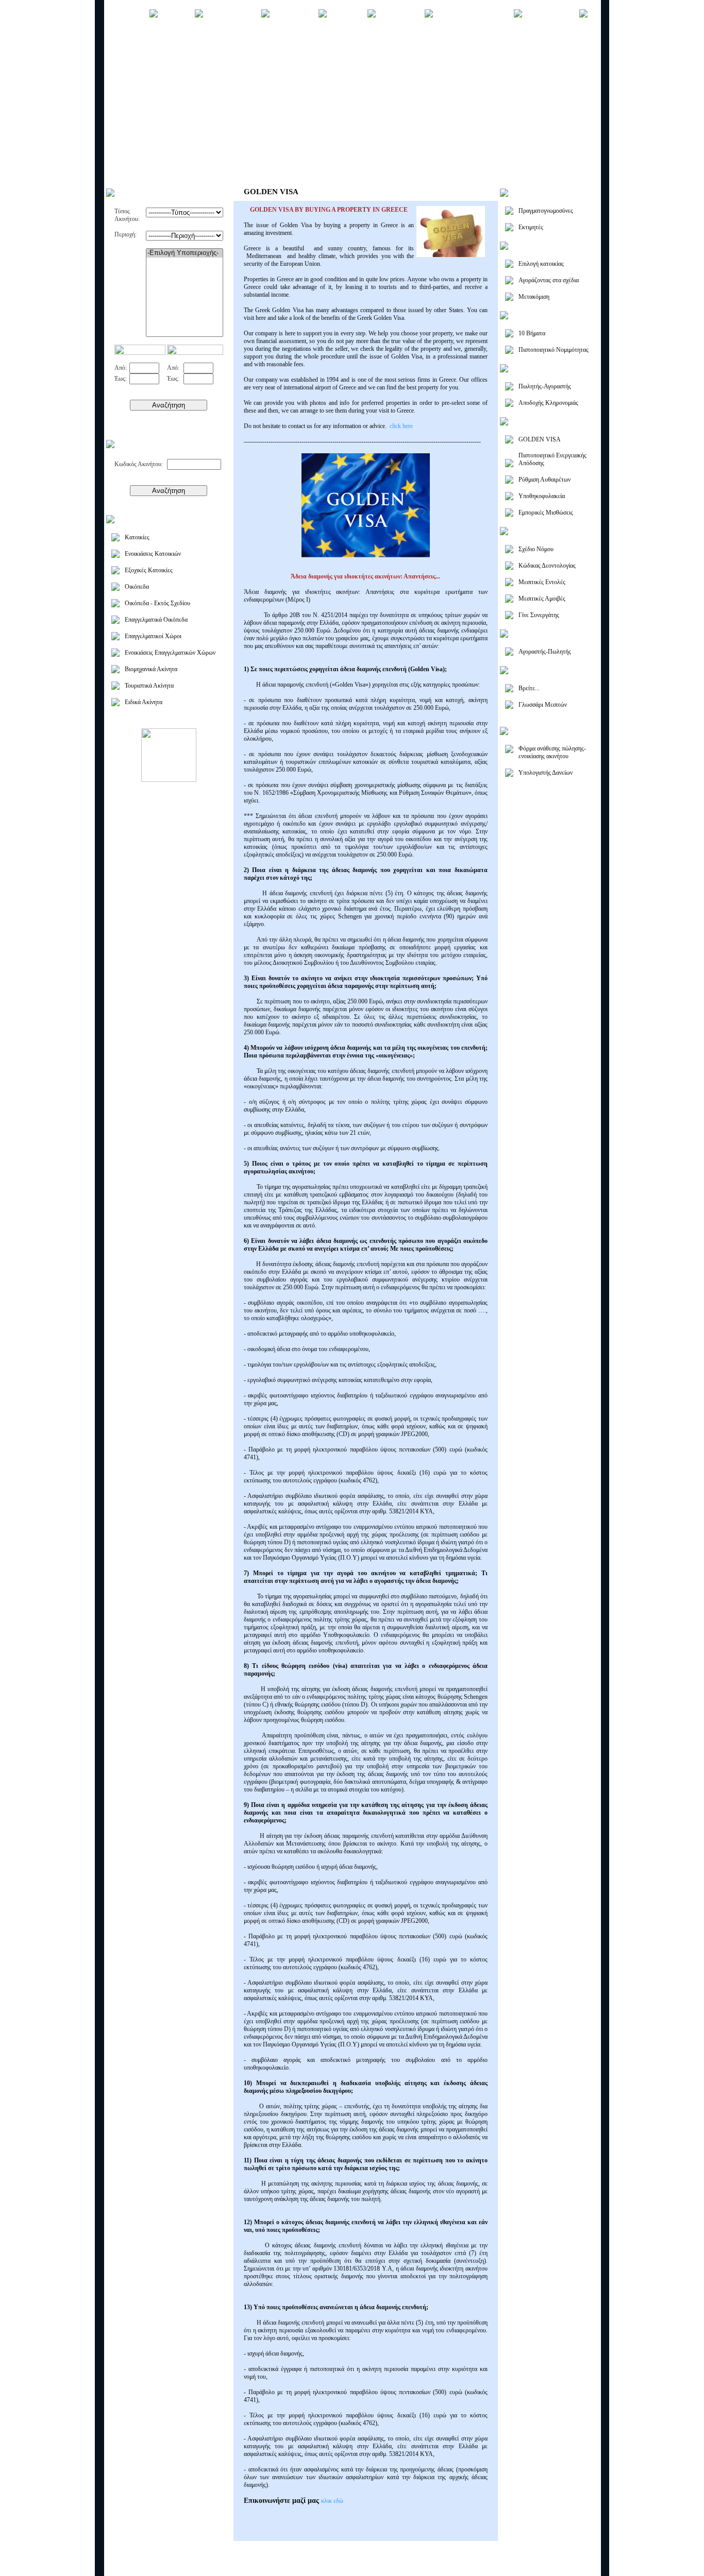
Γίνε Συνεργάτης (539, 615)
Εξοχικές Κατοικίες (149, 570)
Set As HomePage (570, 2566)
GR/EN (353, 46)
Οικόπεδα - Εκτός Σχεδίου (157, 603)
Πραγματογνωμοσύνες (546, 211)
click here (401, 426)
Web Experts (292, 2567)
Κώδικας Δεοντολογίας (547, 566)
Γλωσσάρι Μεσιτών (543, 705)
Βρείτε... (529, 688)
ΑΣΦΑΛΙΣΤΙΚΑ (232, 15)
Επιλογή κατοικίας (541, 264)
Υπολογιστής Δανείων (546, 773)
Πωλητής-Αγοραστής (545, 386)
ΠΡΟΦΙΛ (176, 15)
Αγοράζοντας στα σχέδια (549, 280)
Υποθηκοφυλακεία (542, 496)
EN (588, 2552)
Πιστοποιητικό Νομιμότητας (554, 350)
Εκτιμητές (531, 227)
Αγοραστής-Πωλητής (545, 652)
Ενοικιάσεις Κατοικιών (153, 554)
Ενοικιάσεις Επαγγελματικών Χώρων (170, 653)
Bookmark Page (527, 2566)
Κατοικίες (137, 537)
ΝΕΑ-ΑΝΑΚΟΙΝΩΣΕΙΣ (473, 15)
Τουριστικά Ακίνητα (149, 686)
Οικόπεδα (137, 587)
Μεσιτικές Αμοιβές (542, 599)
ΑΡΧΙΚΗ (131, 15)
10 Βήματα (532, 333)
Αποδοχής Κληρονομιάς (548, 403)
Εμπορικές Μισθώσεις (546, 513)
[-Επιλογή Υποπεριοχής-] (185, 253)
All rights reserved (183, 2567)
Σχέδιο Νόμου (536, 549)
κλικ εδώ (332, 2501)
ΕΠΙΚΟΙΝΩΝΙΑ (551, 15)
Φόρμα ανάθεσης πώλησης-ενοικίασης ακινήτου (552, 752)
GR (579, 2552)
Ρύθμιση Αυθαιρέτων (544, 480)
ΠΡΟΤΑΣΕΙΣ (400, 15)
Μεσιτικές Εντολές (542, 582)
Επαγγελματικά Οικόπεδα (156, 620)
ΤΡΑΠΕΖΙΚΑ (294, 15)
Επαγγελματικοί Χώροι (153, 636)
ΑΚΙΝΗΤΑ (347, 15)
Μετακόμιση (534, 297)
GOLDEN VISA (540, 439)
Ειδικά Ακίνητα (144, 702)
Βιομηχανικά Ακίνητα (151, 669)
